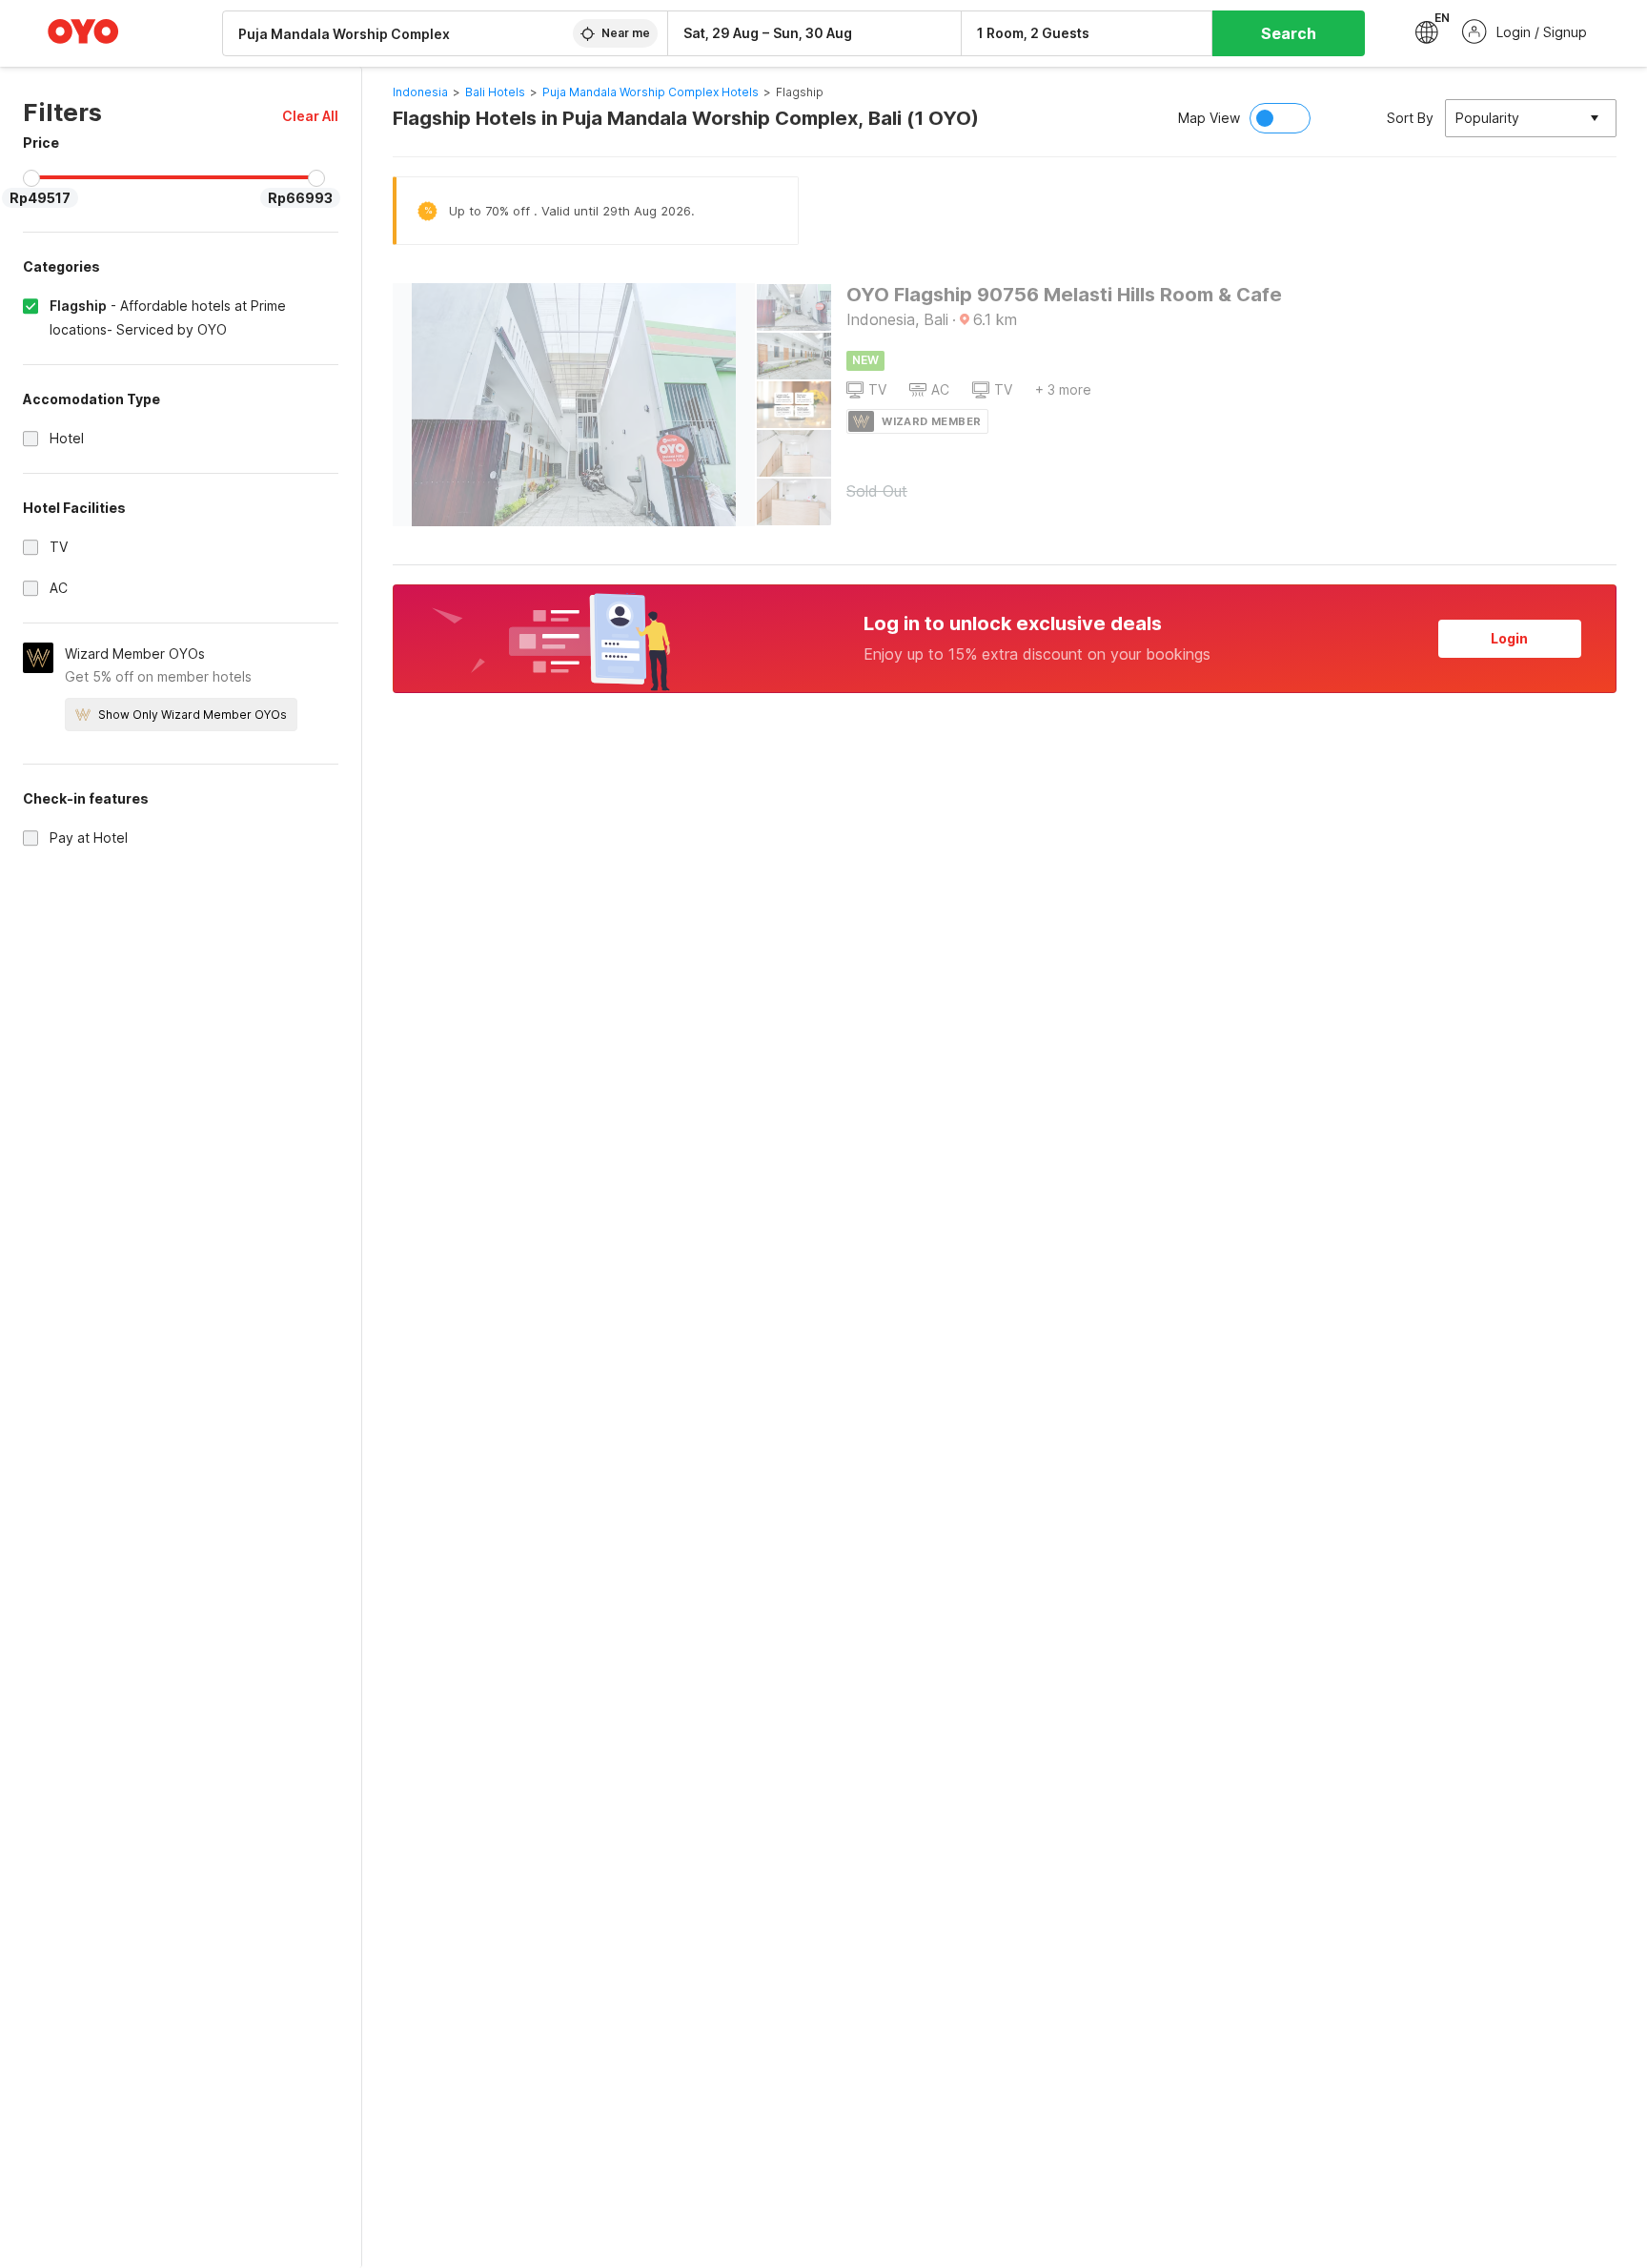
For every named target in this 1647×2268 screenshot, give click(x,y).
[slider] (31, 178)
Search (1289, 33)
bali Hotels (495, 92)
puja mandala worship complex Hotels (651, 92)
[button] (310, 116)
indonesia (420, 92)
